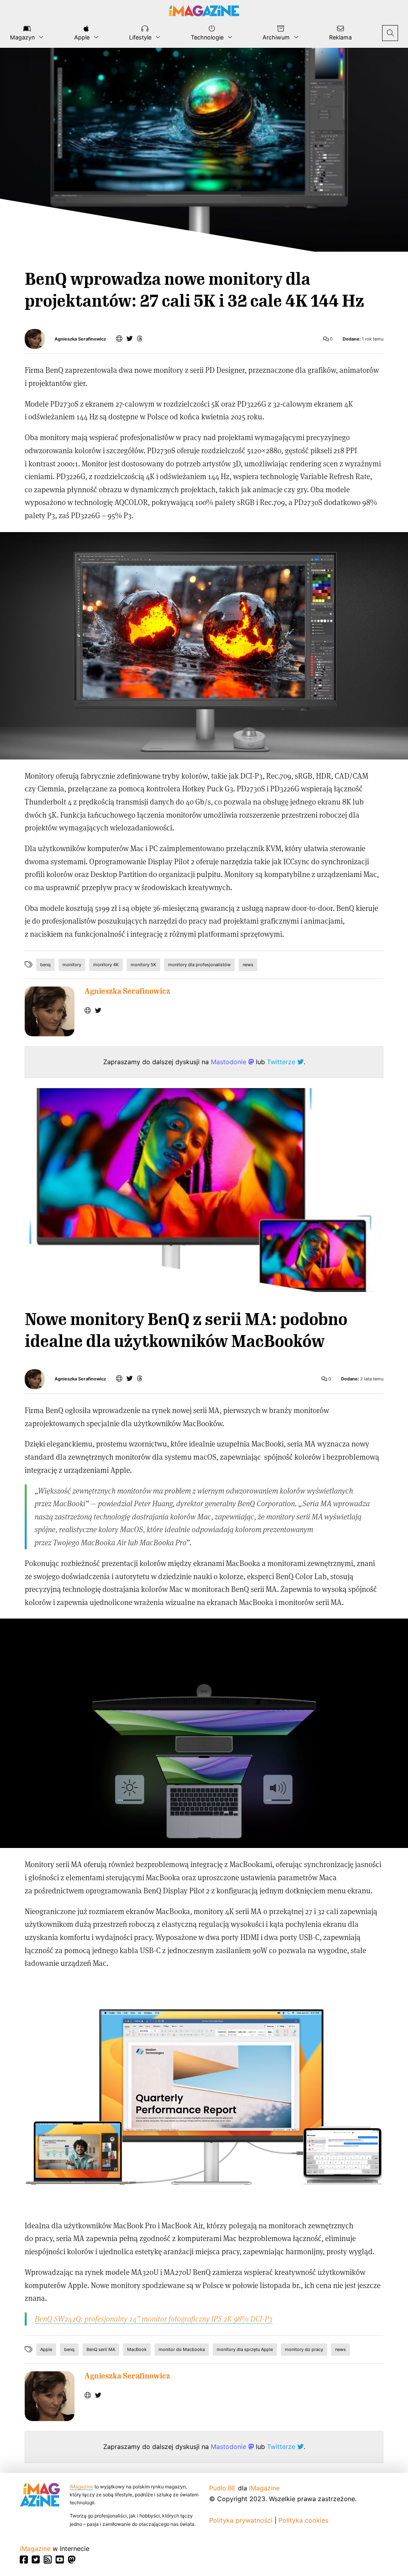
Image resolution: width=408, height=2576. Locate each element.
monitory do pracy (304, 2349)
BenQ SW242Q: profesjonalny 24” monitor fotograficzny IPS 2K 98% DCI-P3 (154, 2319)
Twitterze (282, 1062)
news (248, 965)
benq (45, 965)
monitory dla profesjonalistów (199, 965)
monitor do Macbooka (182, 2349)
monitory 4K (106, 965)
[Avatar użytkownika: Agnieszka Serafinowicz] (50, 1011)
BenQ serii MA (101, 2349)
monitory (72, 965)
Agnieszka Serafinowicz (80, 339)
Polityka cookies (303, 2520)
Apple (46, 2349)
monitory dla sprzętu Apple (245, 2349)
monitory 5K (143, 965)
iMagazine (81, 2487)
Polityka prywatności (241, 2520)
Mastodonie (229, 1062)
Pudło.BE (223, 2488)
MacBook (137, 2349)
